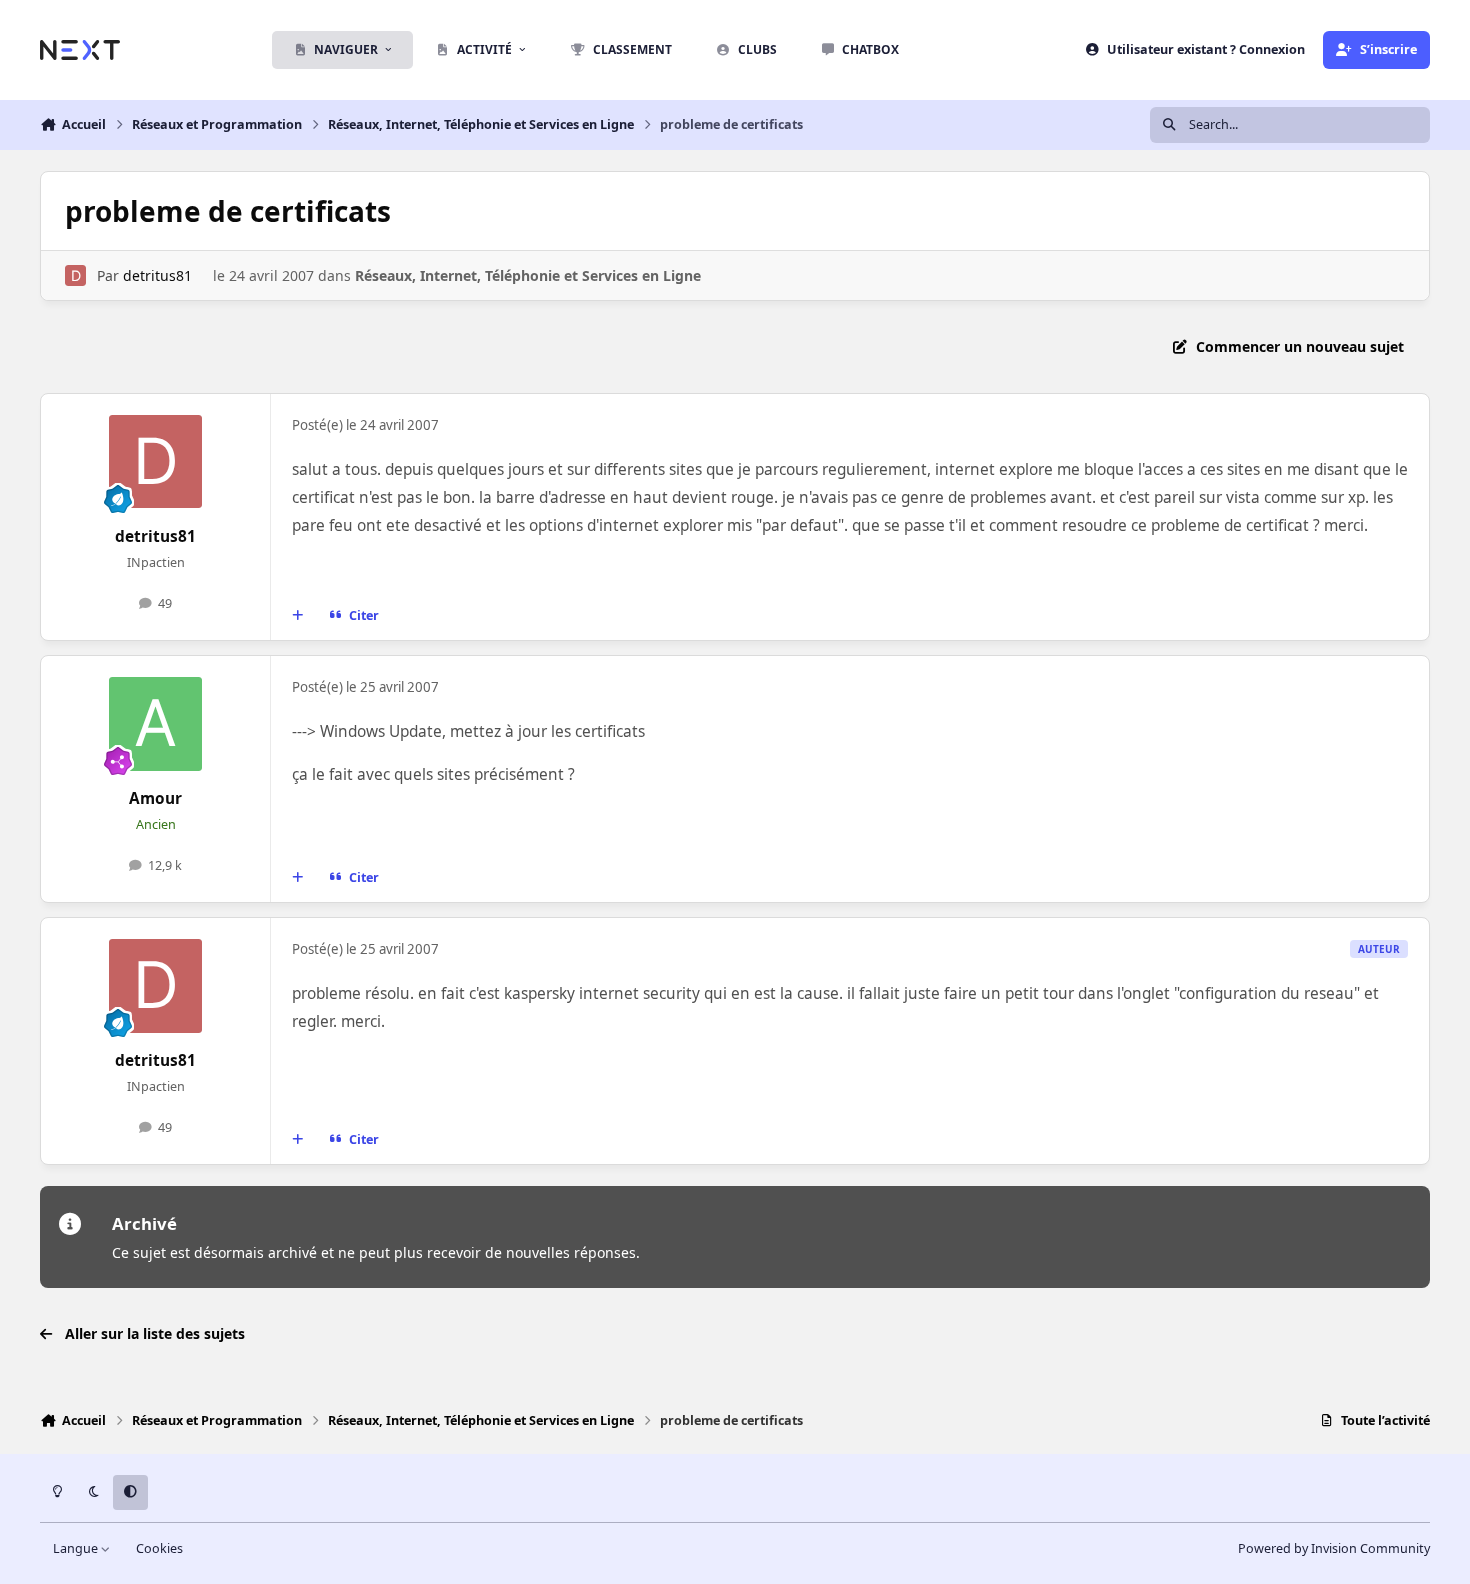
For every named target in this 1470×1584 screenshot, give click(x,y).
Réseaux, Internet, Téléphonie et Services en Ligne (528, 275)
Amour (155, 798)
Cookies (159, 1548)
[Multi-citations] (298, 616)
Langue (77, 1548)
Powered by (1334, 1548)
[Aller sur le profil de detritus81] (75, 275)
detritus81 (157, 275)
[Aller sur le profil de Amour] (156, 724)
